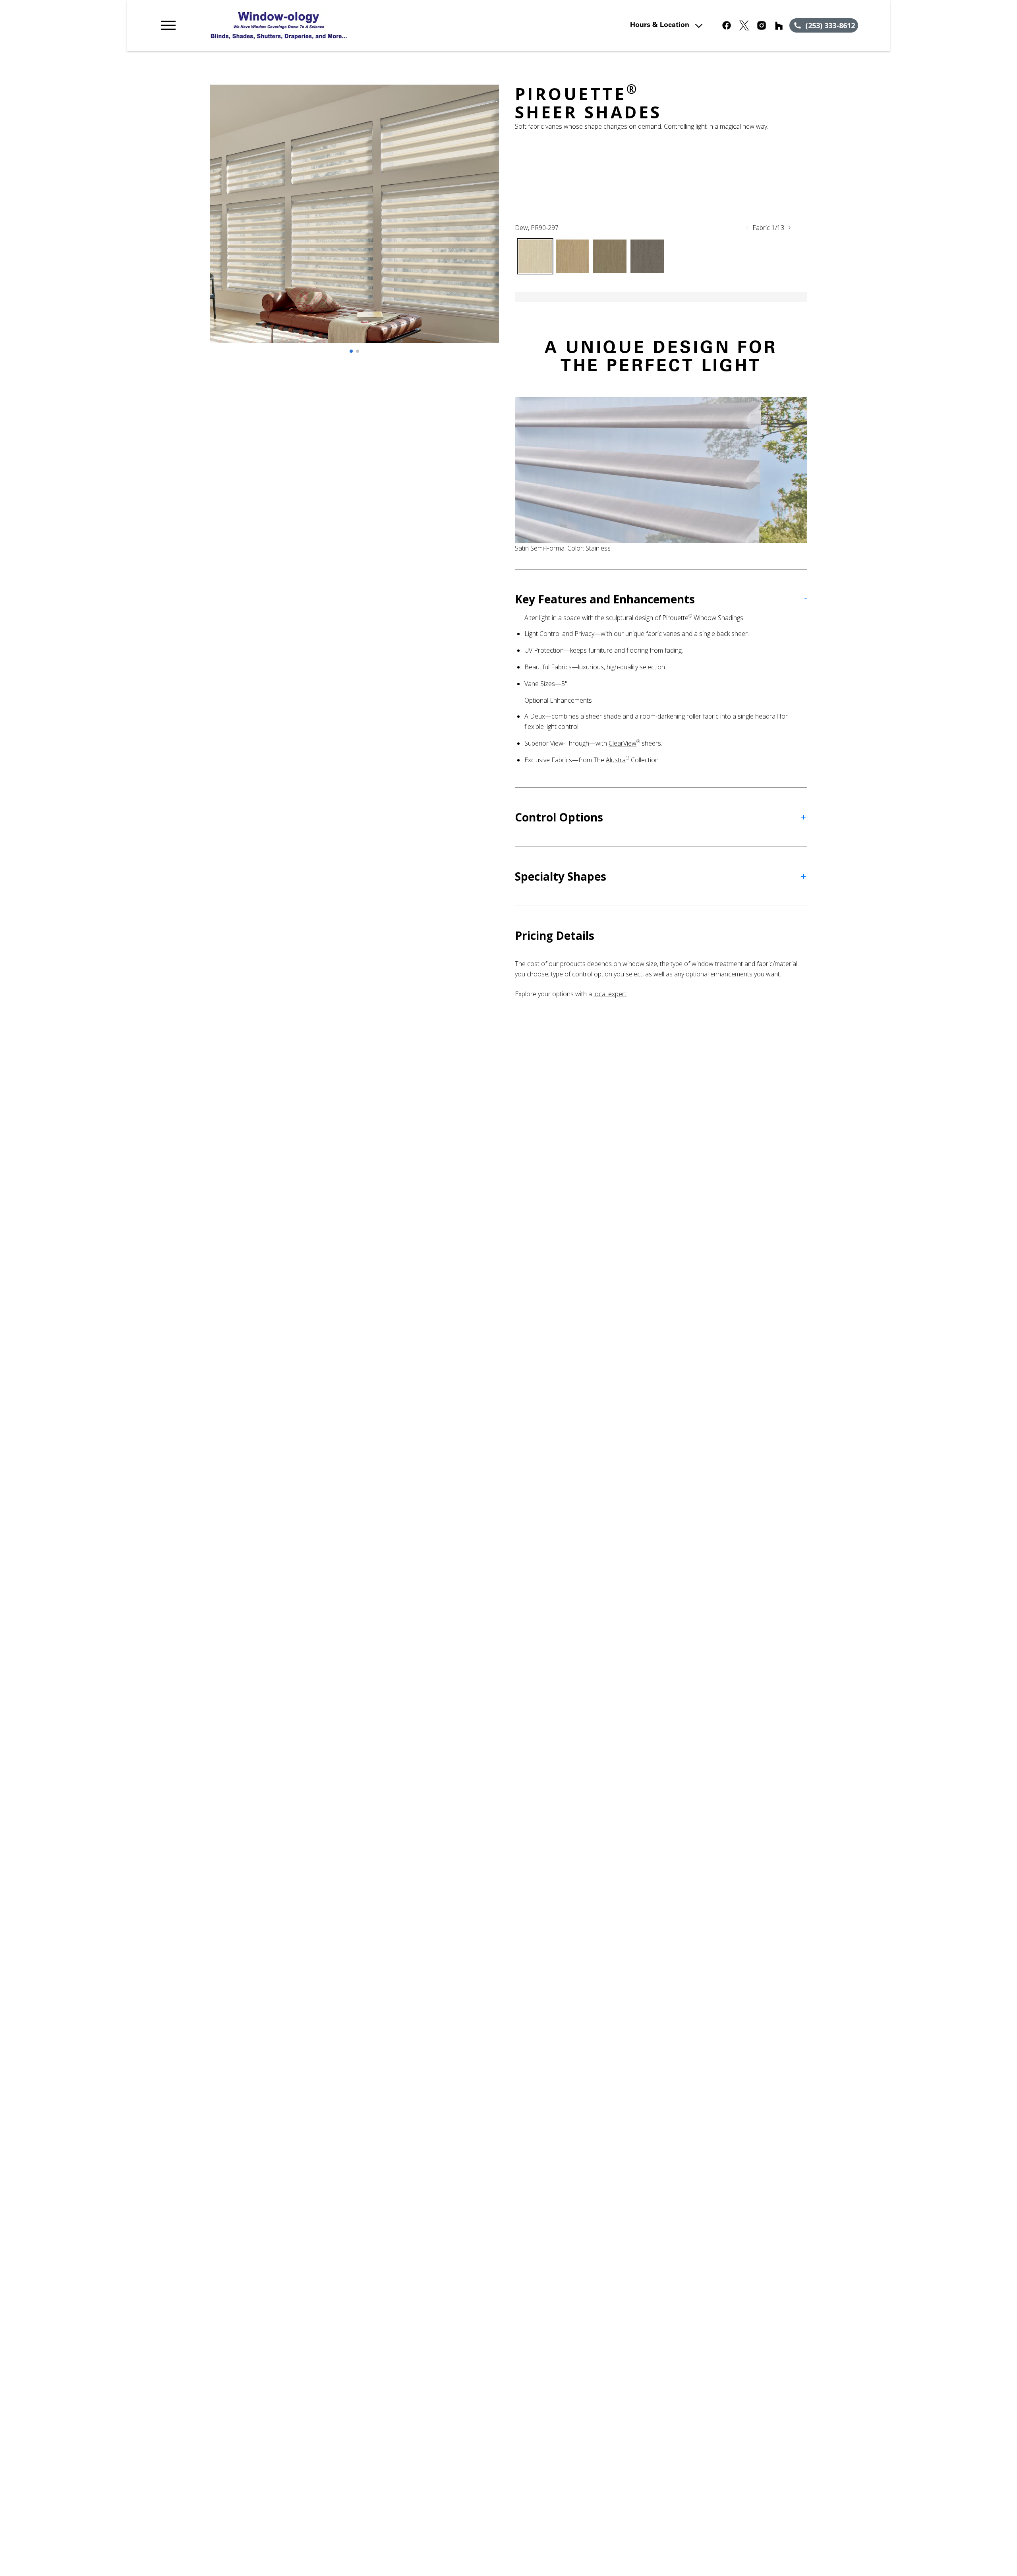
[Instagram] (762, 25)
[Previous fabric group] (747, 228)
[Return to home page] (323, 25)
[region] (354, 222)
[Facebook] (727, 25)
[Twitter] (744, 25)
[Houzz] (779, 25)
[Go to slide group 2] (358, 351)
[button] (168, 25)
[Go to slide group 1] (351, 351)
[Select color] (535, 256)
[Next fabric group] (789, 228)
